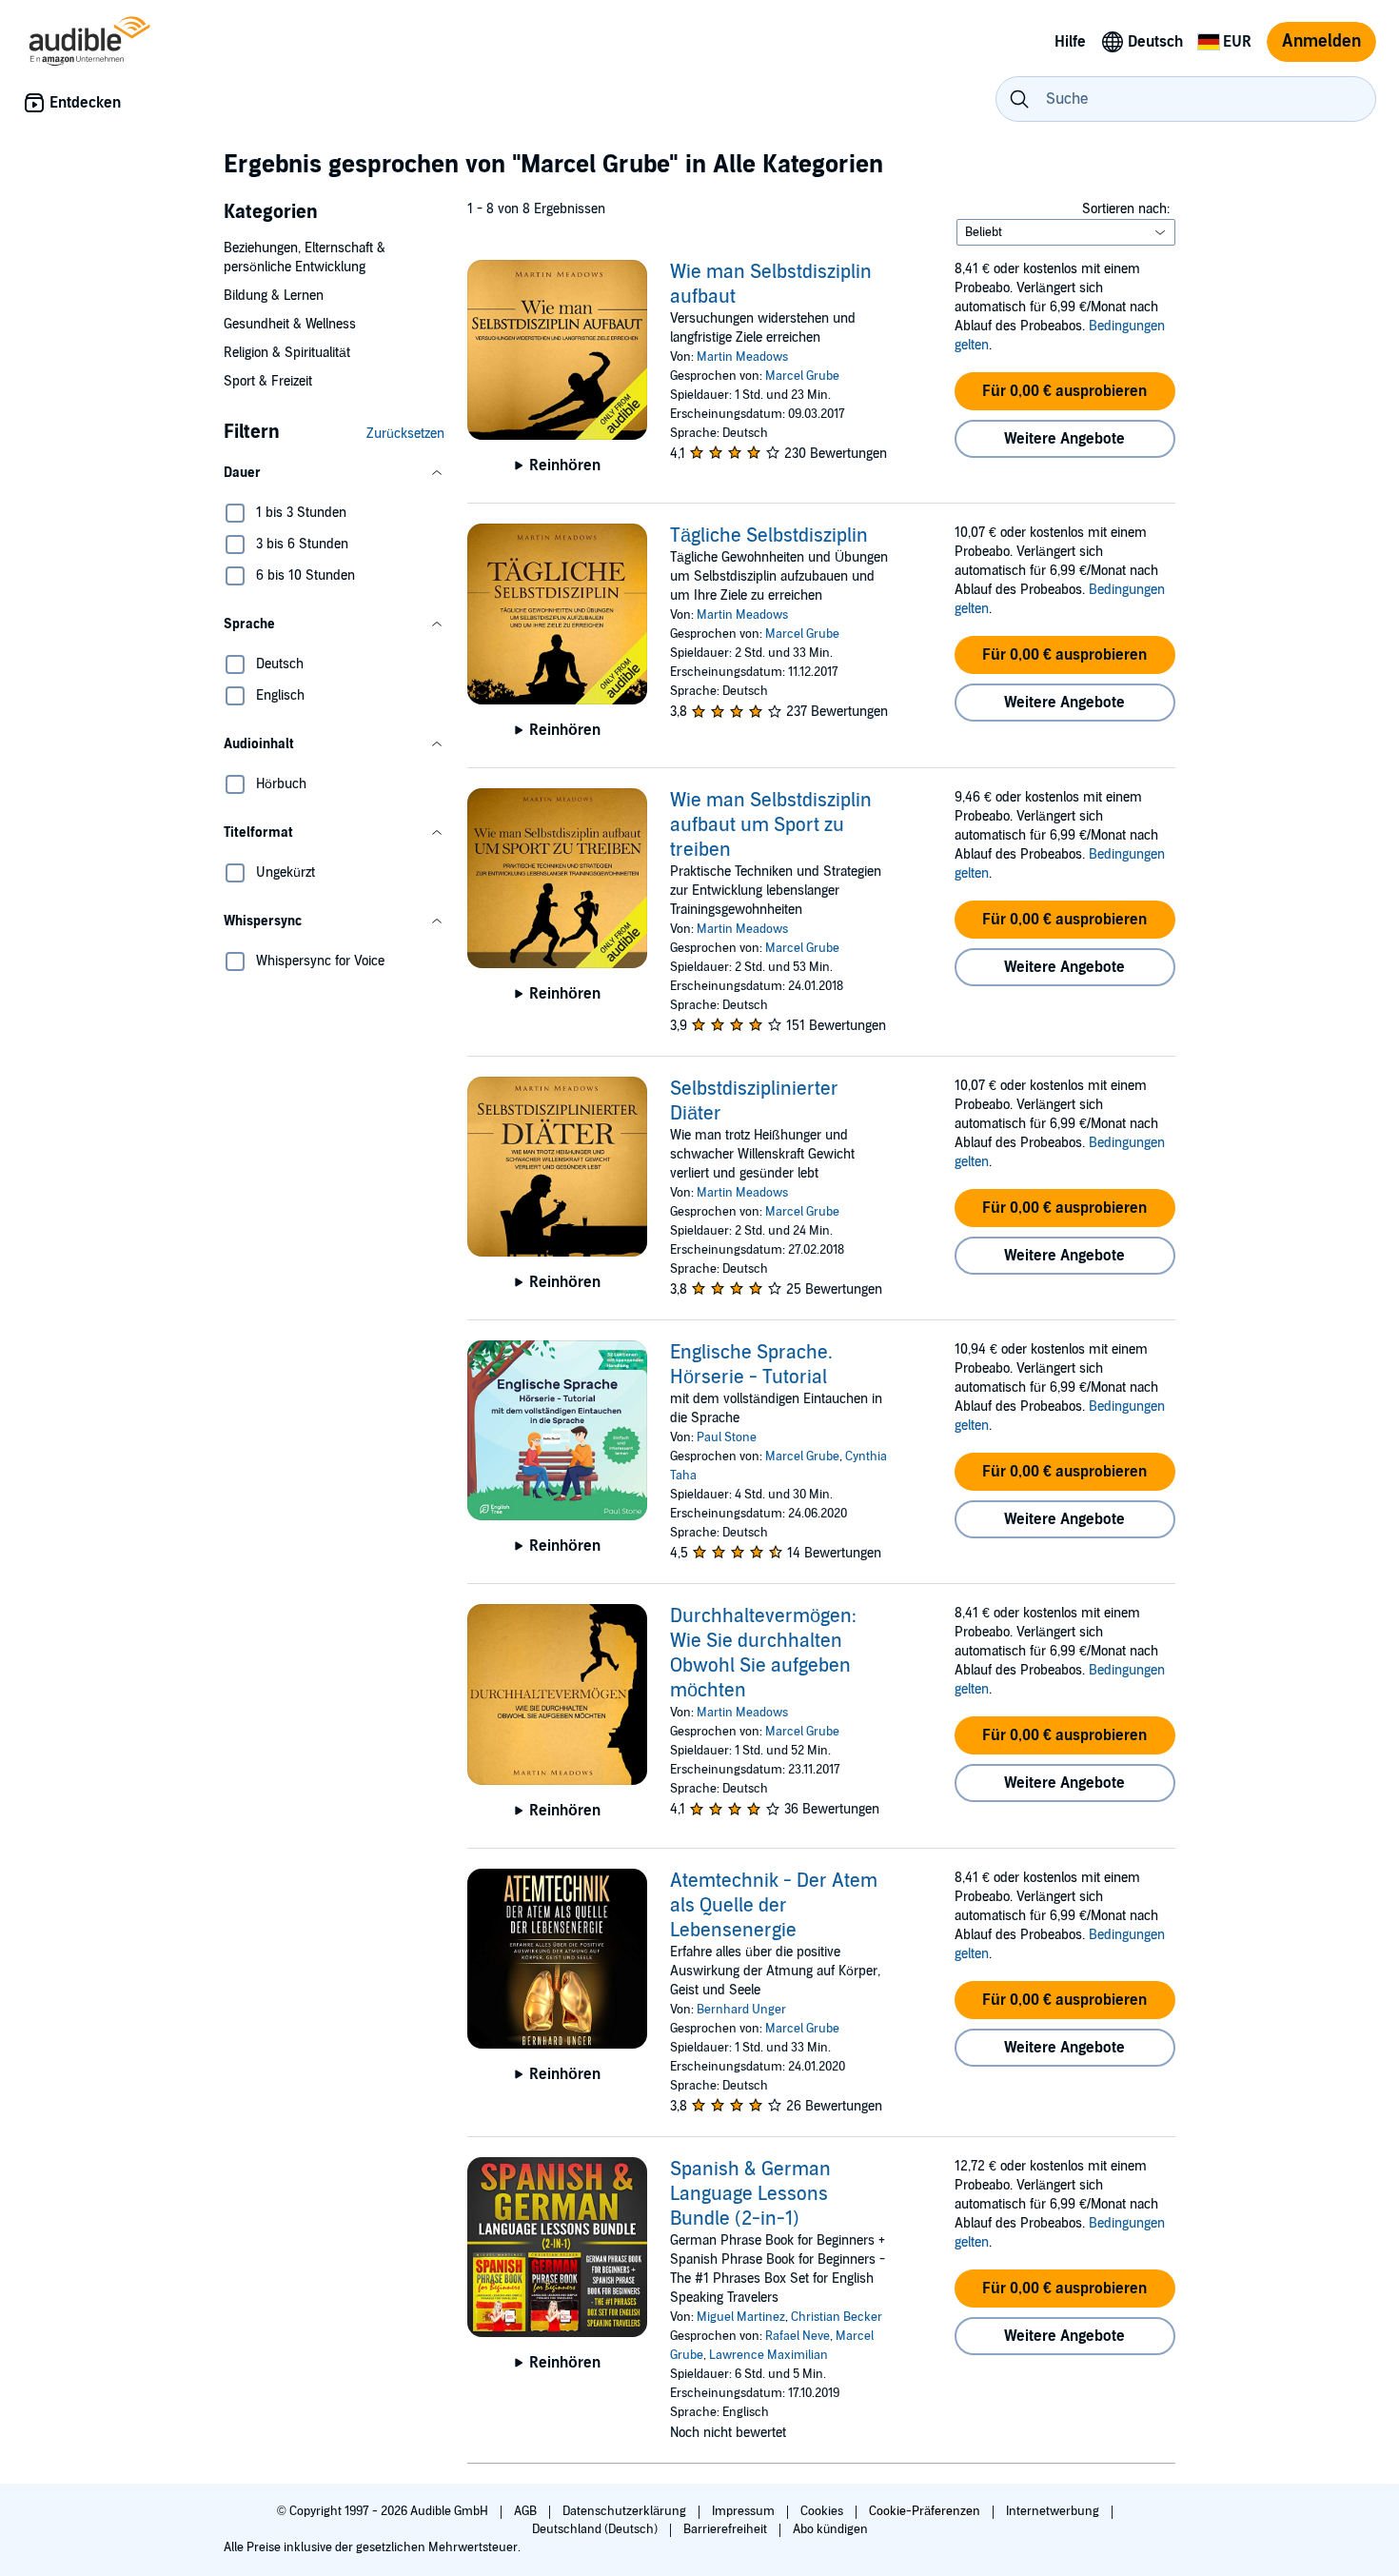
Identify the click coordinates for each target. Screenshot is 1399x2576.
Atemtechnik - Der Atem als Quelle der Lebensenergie (774, 1906)
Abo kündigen (830, 2529)
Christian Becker (837, 2317)
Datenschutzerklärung (626, 2511)
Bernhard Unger (741, 2010)
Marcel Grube (802, 376)
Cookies (823, 2511)
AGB (527, 2511)
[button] (334, 473)
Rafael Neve (798, 2336)
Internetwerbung (1054, 2511)
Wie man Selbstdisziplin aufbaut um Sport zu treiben (771, 825)
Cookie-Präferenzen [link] (925, 2511)
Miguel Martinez (741, 2317)
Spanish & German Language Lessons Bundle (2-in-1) (750, 2194)
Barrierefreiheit (727, 2529)
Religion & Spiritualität (287, 353)
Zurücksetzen (405, 434)
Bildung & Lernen (274, 296)
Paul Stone (727, 1437)
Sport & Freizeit (268, 381)
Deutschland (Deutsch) (596, 2529)
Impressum (745, 2511)
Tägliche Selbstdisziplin (769, 536)
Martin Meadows (742, 357)
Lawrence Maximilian (768, 2355)
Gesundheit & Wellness (290, 324)
